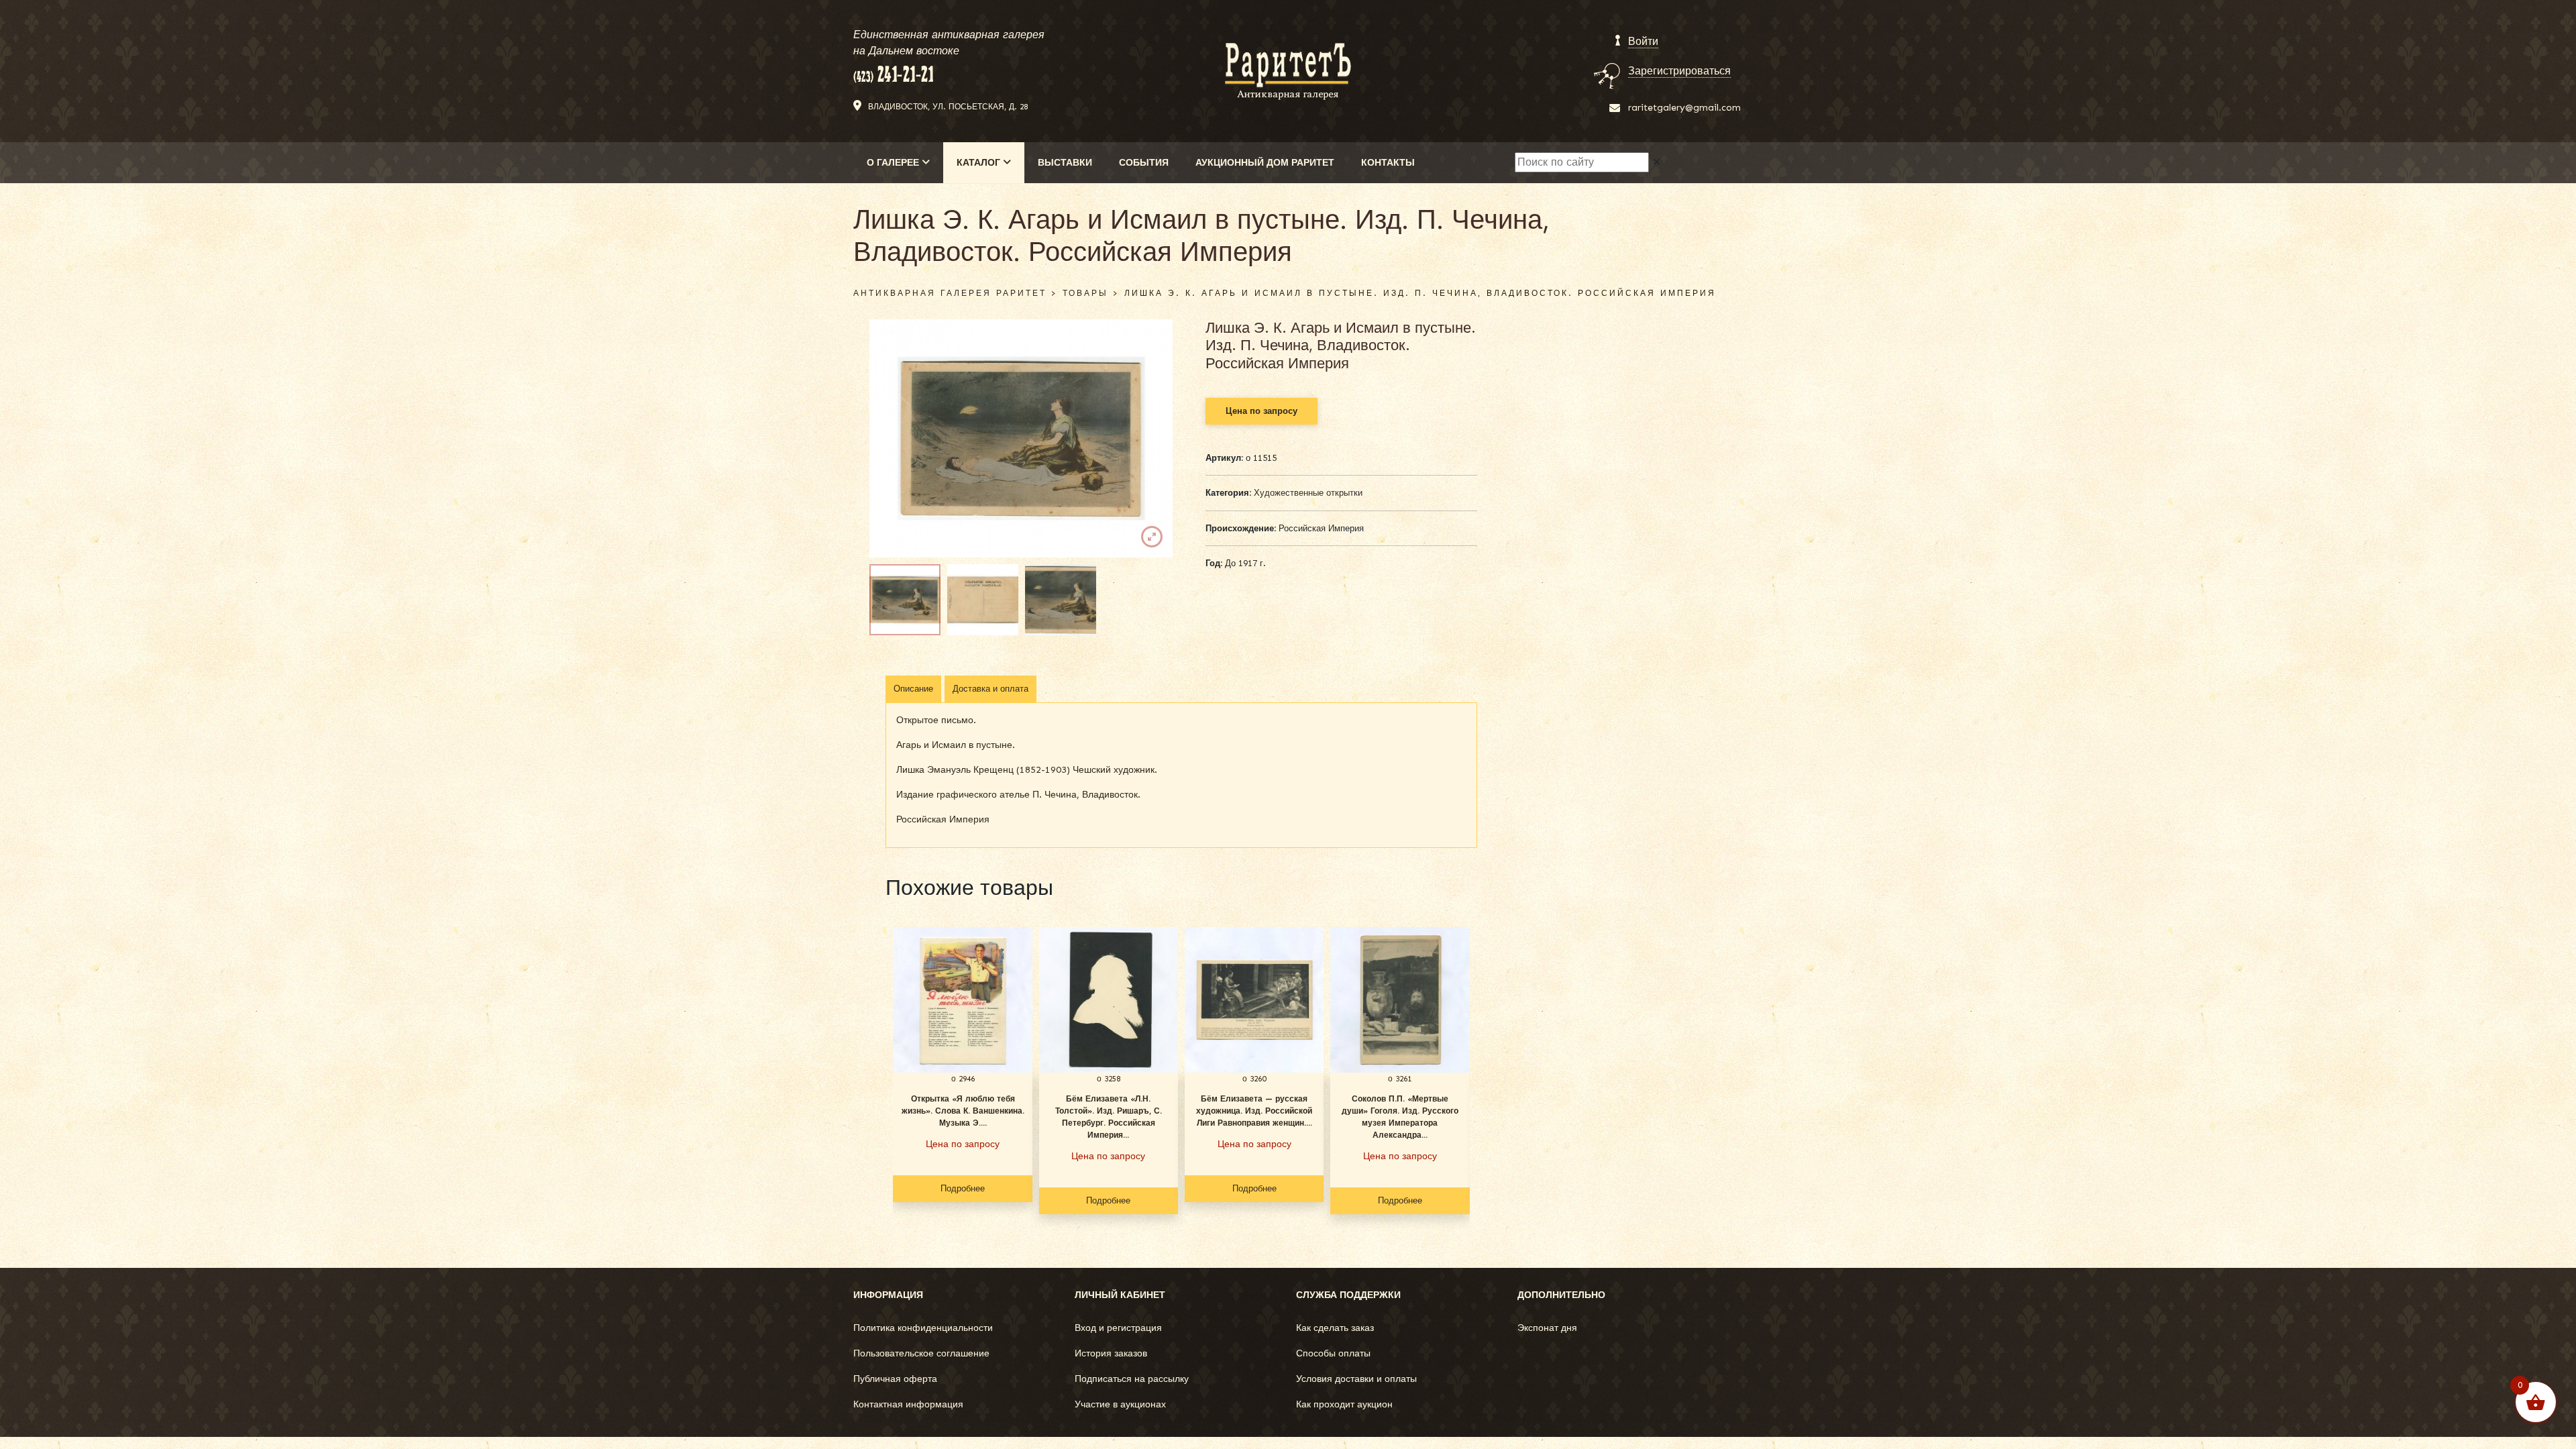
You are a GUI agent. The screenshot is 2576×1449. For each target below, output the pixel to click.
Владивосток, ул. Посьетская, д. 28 (948, 107)
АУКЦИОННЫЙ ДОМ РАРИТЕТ (1265, 163)
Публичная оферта (895, 1379)
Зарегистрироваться (1679, 71)
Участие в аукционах (1120, 1404)
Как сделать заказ (1335, 1328)
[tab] (913, 689)
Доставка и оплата (990, 689)
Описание (913, 689)
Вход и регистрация (1118, 1328)
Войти (1643, 41)
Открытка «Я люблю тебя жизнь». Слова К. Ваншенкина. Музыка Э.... (963, 1111)
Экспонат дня (1547, 1328)
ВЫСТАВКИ (1065, 163)
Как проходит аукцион (1344, 1404)
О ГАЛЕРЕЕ (894, 163)
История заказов (1111, 1353)
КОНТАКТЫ (1388, 163)
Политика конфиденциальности (923, 1328)
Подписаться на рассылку (1132, 1379)
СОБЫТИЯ (1144, 163)
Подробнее (963, 1188)
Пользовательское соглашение (921, 1353)
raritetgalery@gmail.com (1684, 108)
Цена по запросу (1262, 411)
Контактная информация (908, 1404)
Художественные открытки (1308, 493)
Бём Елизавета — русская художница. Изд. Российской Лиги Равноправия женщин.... (1254, 1111)
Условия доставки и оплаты (1356, 1379)
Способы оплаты (1333, 1353)
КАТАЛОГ (980, 163)
